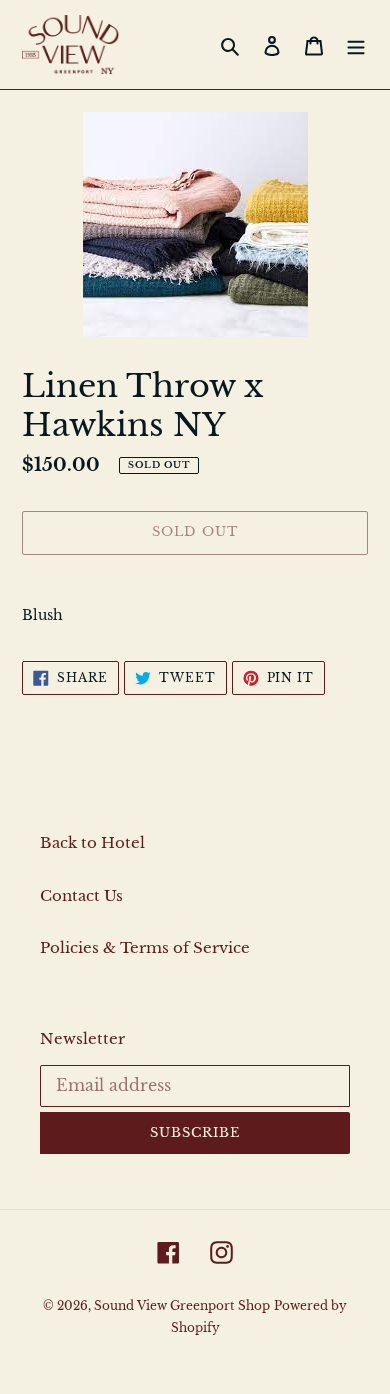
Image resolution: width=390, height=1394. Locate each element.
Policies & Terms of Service (145, 947)
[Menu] (356, 44)
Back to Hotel (92, 842)
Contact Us (81, 895)
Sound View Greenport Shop (182, 1305)
